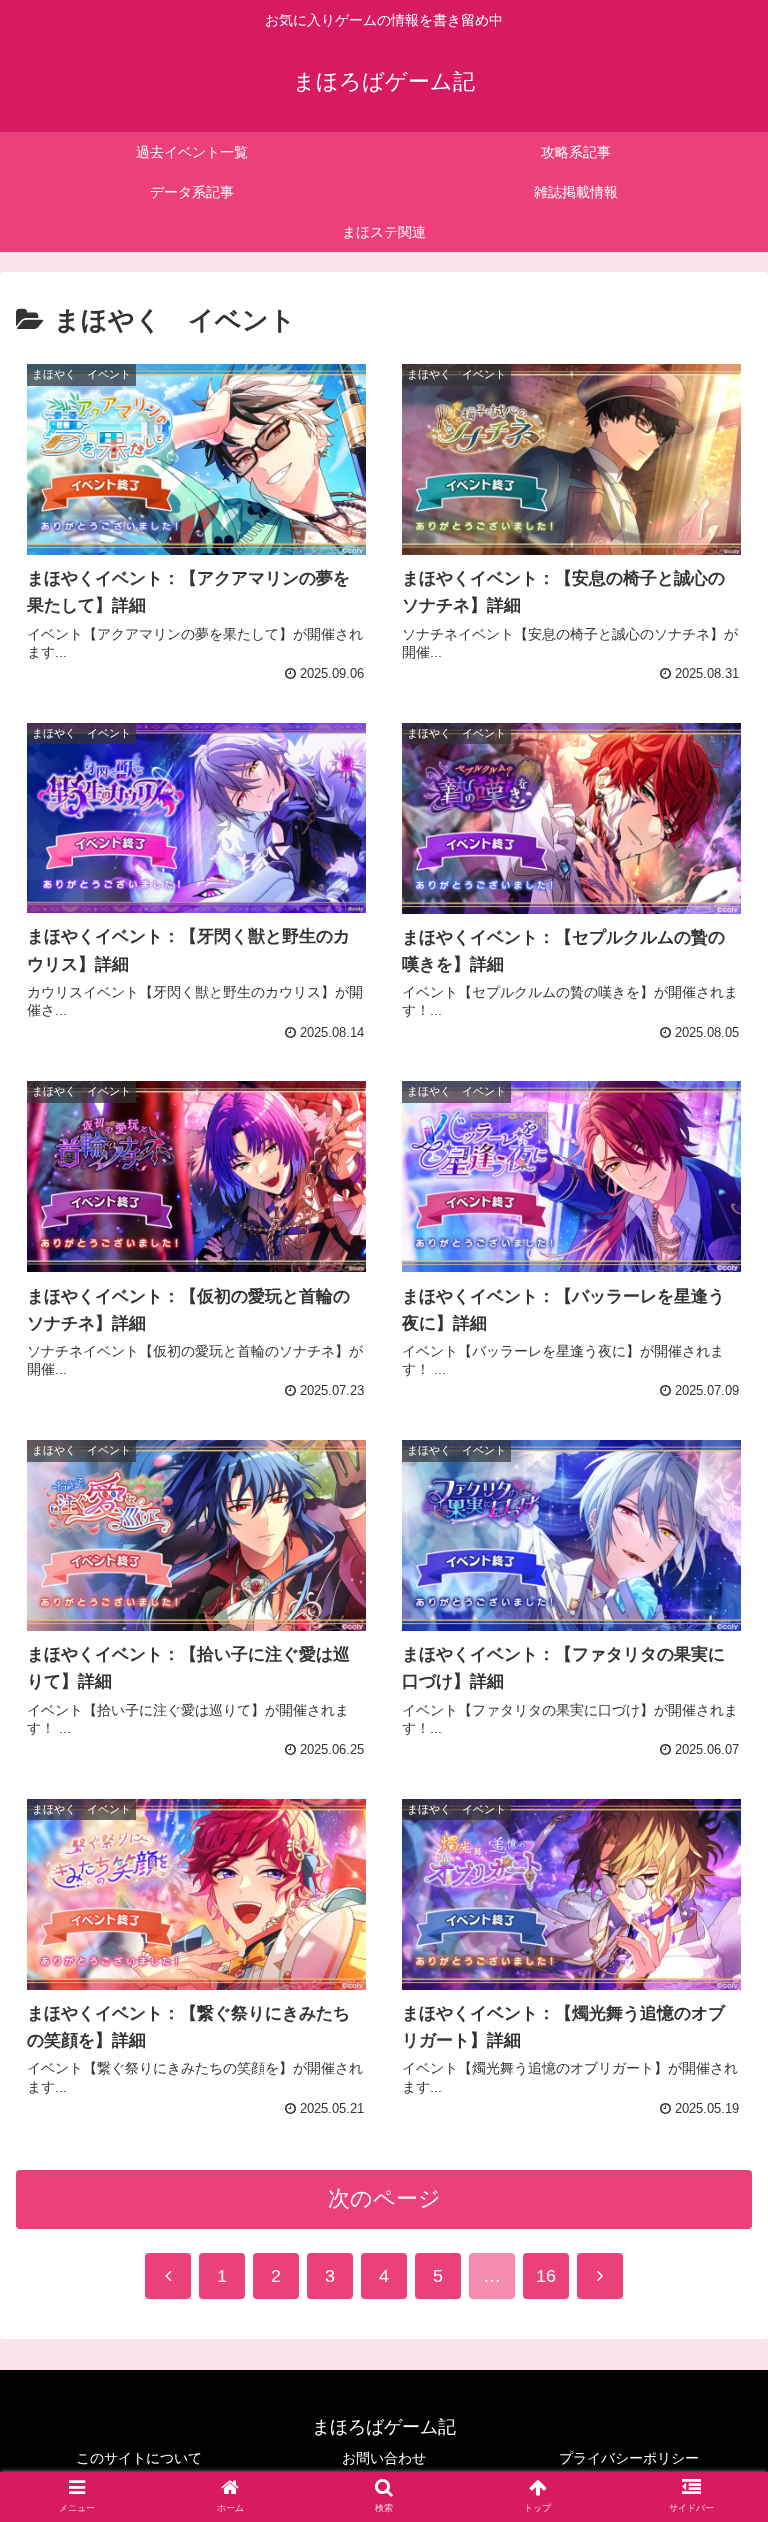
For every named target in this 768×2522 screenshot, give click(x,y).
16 (546, 2276)
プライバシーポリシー (629, 2458)
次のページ (384, 2198)
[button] (709, 1939)
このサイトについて (139, 2458)
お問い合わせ (384, 2458)
